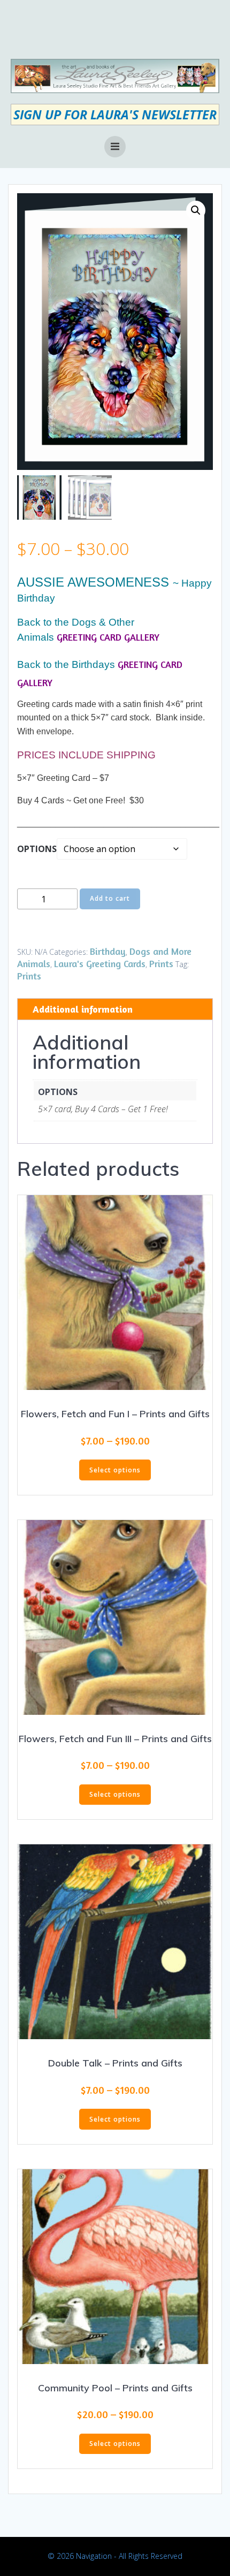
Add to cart (110, 898)
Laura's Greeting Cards (100, 963)
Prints (161, 963)
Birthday (108, 951)
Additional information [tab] (83, 1009)
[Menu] (115, 147)
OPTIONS (37, 849)
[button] (196, 210)
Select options (115, 1470)
